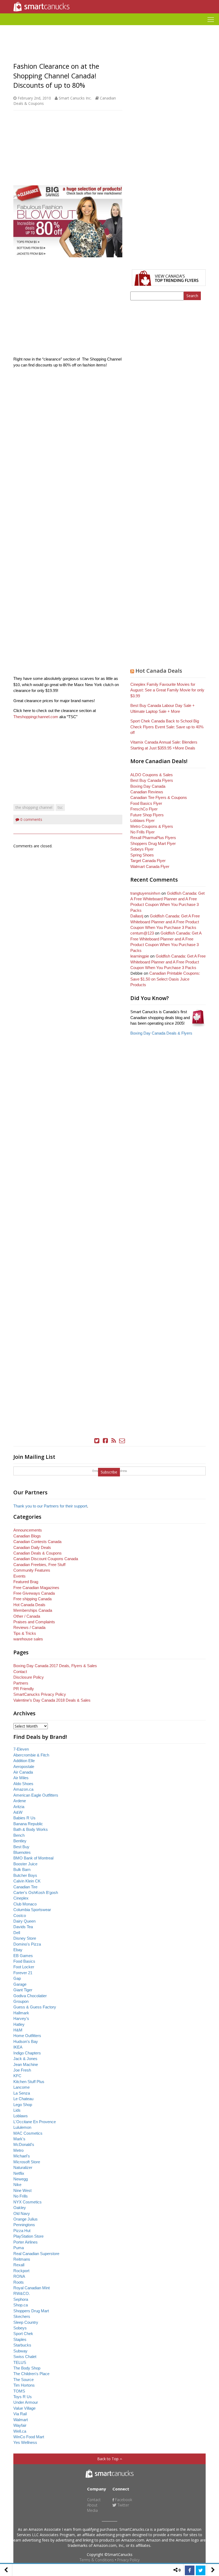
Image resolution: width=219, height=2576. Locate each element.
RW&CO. (22, 2293)
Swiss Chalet (25, 2357)
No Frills (21, 2196)
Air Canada (23, 1772)
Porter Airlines (26, 2242)
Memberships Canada (33, 1610)
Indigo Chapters (27, 2053)
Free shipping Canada (32, 1599)
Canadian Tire (25, 1887)
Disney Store (25, 1938)
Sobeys (20, 2328)
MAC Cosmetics (28, 2133)
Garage (20, 1984)
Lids (17, 2110)
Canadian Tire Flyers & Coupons (159, 797)
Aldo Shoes (23, 1784)
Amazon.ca (23, 1789)
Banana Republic (28, 1824)
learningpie (140, 956)
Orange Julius (26, 2219)
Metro (18, 2150)
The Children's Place (31, 2374)
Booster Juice (25, 1864)
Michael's (22, 2156)
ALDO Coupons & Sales (152, 775)
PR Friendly (24, 1689)
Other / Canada (27, 1616)
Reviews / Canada (29, 1627)
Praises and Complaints (34, 1622)
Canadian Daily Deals (32, 1547)
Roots (19, 2282)
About (92, 2505)
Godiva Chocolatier (30, 1996)
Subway (20, 2351)
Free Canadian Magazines (36, 1588)
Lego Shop (23, 2105)
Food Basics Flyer (146, 803)
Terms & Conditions (97, 2560)
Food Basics (24, 1961)
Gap (17, 1978)
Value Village (24, 2408)
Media (92, 2510)
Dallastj (137, 916)
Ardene (20, 1801)
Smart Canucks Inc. (75, 98)
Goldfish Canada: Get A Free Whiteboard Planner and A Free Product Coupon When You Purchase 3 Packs (165, 922)
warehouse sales (28, 1639)
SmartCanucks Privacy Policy (40, 1694)
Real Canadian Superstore (36, 2254)
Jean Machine (26, 2064)
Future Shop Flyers (147, 815)
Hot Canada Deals (159, 671)
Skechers (22, 2316)
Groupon (21, 2001)
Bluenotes (22, 1852)
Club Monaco (25, 1904)
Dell (17, 1933)
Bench (19, 1835)
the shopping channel (34, 807)
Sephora (21, 2299)
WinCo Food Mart (29, 2437)
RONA (19, 2276)
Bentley (20, 1841)
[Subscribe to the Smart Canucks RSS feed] (114, 1441)
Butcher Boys (25, 1875)
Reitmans (22, 2259)
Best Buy (21, 1847)
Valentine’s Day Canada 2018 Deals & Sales (52, 1700)
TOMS (19, 2391)
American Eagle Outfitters (36, 1795)
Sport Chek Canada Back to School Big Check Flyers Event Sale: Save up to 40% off (167, 727)
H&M (18, 2030)
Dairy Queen (24, 1921)
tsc (60, 807)
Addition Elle (24, 1761)
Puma (19, 2248)
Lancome (21, 2087)
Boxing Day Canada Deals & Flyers (161, 1033)
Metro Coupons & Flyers (152, 826)
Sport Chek (23, 2334)
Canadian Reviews (147, 792)
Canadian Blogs (27, 1536)
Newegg (21, 2179)
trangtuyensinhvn (145, 893)
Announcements (28, 1530)
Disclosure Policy (29, 1677)
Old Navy (22, 2213)
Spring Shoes (142, 855)
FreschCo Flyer (144, 809)
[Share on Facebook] (190, 2570)
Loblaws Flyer (142, 820)
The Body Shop (27, 2368)
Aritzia (19, 1807)
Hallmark (21, 2013)
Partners (21, 1683)
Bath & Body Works (31, 1829)
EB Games (23, 1956)
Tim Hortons (24, 2385)
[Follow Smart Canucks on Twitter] (97, 1441)
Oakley (20, 2208)
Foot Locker (24, 1967)
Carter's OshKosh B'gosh (36, 1892)
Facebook (123, 2500)
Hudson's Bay (26, 2041)
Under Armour (26, 2402)
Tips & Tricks (25, 1633)
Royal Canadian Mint (32, 2288)
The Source (24, 2380)
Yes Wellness (25, 2442)
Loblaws (21, 2116)
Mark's (19, 2139)
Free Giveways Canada (34, 1593)
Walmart (21, 2420)
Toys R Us (23, 2397)
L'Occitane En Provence (35, 2122)
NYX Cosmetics (28, 2202)
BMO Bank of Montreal (33, 1858)
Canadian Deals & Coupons (38, 1553)
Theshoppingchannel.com (36, 717)
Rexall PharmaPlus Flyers (153, 838)
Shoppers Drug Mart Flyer (153, 843)
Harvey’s (21, 2018)
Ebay (18, 1950)
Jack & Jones (25, 2059)
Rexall (19, 2265)
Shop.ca (21, 2305)
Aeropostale (24, 1767)
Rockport (21, 2271)
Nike (17, 2185)
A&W (18, 1812)
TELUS (20, 2362)
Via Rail (20, 2414)
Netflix (19, 2173)
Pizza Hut (22, 2231)
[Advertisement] (109, 27)
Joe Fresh (22, 2070)
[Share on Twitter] (201, 2570)
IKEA (18, 2047)
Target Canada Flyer (148, 861)
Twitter (123, 2505)
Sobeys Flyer (142, 849)
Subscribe (109, 1472)
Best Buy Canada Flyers (152, 780)
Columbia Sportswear (32, 1910)
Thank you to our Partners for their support (50, 1506)
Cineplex (21, 1898)
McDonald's (24, 2144)
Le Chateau (23, 2099)
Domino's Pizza (27, 1944)
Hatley (19, 2024)
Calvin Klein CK (27, 1881)
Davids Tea (23, 1927)
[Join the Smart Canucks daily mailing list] (122, 1441)
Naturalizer (23, 2167)
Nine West (22, 2190)
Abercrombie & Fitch (31, 1755)
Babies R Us (24, 1818)
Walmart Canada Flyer (150, 866)
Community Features (32, 1570)
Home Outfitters (27, 2036)
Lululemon (22, 2127)
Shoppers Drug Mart (31, 2311)
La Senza (22, 2093)
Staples (20, 2339)
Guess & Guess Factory (35, 2007)
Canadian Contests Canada (37, 1542)
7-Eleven (21, 1749)
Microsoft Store (27, 2162)
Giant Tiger (23, 1990)
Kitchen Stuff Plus (29, 2082)
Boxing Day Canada (148, 786)
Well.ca (20, 2431)
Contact (20, 1672)
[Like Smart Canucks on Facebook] (105, 1441)
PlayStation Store (28, 2236)
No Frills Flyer (142, 832)
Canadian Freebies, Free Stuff (39, 1565)
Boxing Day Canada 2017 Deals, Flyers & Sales (55, 1666)
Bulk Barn (22, 1869)
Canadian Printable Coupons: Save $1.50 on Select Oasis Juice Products (165, 979)
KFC (17, 2076)
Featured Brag (26, 1582)
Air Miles (21, 1778)
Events (19, 1576)
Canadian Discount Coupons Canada (46, 1559)
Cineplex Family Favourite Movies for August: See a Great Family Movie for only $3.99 (167, 690)
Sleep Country (26, 2322)
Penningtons (24, 2225)
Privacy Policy (128, 2560)
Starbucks (22, 2345)
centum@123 (142, 933)
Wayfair (20, 2425)
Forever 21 (23, 1973)
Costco (20, 1915)
